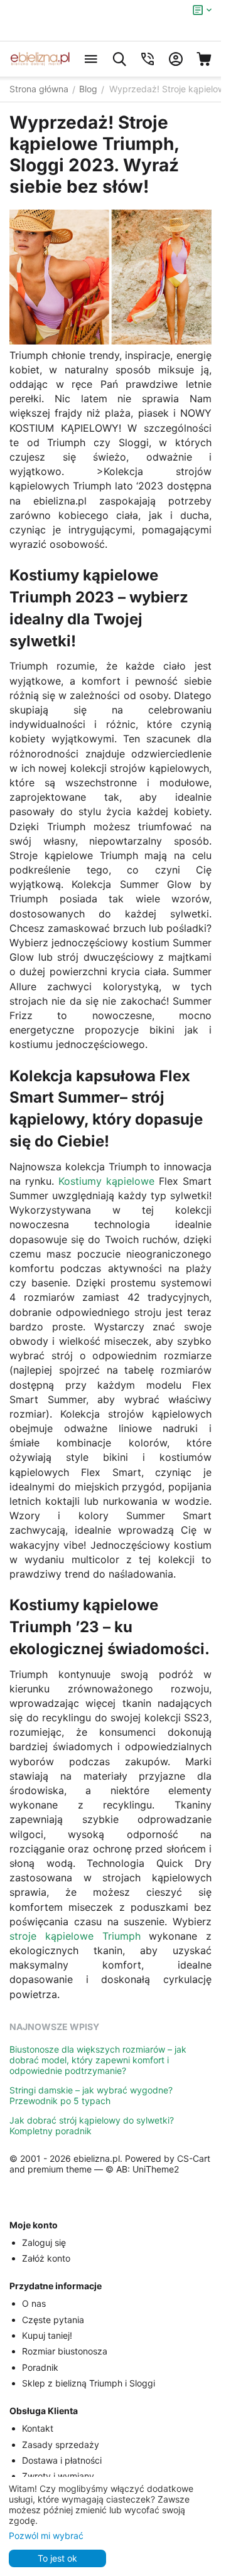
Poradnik (40, 2367)
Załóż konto (46, 2258)
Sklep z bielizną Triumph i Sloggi (89, 2383)
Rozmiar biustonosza (65, 2351)
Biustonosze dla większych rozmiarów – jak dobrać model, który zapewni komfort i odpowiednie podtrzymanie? (98, 2060)
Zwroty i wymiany (58, 2476)
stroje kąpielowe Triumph (75, 1936)
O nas (34, 2303)
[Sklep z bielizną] (40, 59)
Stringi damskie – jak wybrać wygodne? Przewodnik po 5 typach (91, 2095)
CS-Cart (194, 2158)
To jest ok (57, 2558)
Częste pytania (53, 2320)
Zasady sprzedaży (61, 2445)
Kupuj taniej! (47, 2335)
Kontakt (38, 2428)
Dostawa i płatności (62, 2460)
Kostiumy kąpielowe (106, 1181)
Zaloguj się (44, 2242)
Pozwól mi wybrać (46, 2536)
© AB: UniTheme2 (142, 2169)
